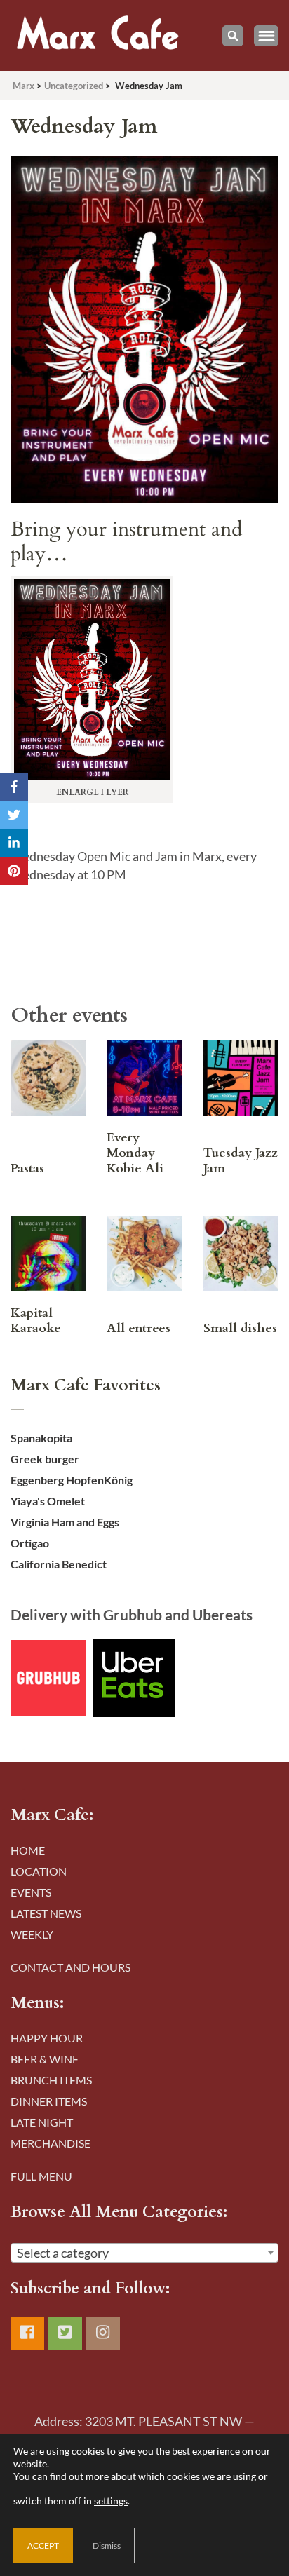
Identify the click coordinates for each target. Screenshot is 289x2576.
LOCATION (39, 1871)
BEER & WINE (45, 2059)
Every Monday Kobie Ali (135, 1153)
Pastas (27, 1168)
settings (111, 2501)
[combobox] (144, 2253)
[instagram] (103, 2333)
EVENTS (31, 1892)
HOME (28, 1850)
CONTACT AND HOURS (70, 1967)
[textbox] (144, 2253)
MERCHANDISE (51, 2143)
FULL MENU (41, 2176)
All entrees (139, 1328)
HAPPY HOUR (47, 2038)
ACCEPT (43, 2546)
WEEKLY (32, 1934)
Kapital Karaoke (36, 1321)
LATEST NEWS (46, 1913)
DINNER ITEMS (49, 2101)
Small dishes (240, 1328)
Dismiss (107, 2546)
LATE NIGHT (42, 2122)
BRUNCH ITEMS (51, 2080)
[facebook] (27, 2333)
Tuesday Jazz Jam (241, 1161)
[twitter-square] (65, 2333)
